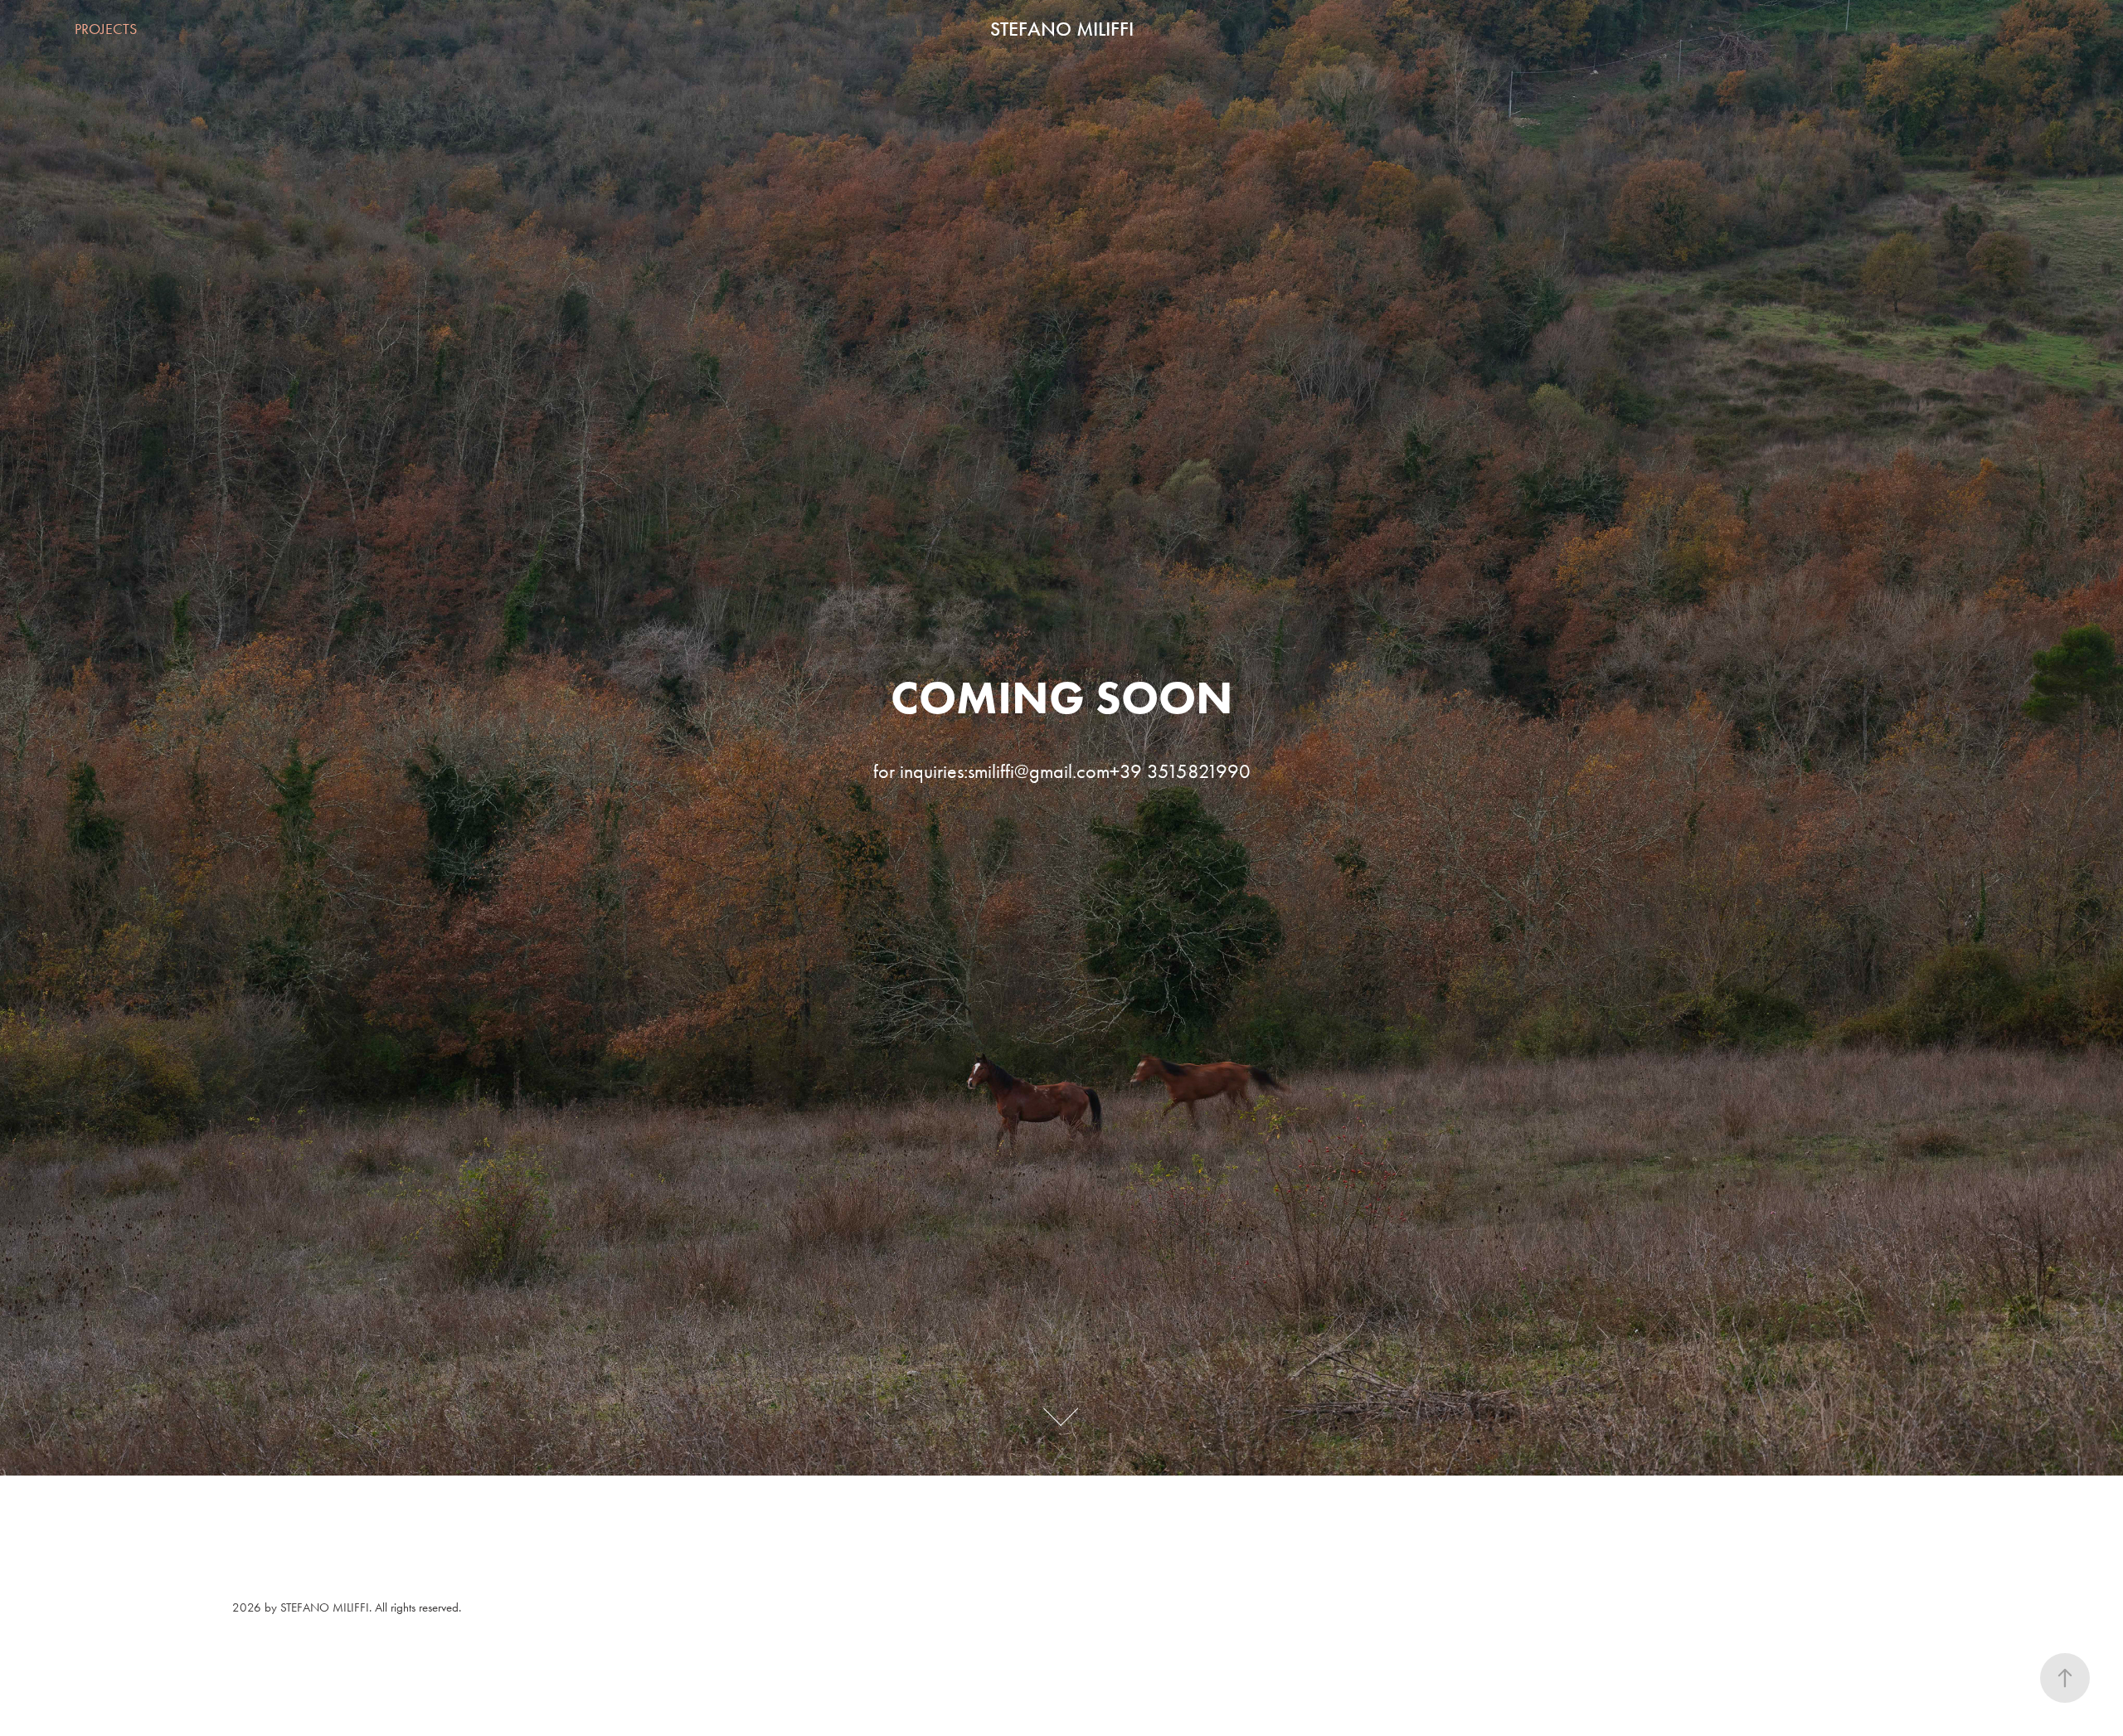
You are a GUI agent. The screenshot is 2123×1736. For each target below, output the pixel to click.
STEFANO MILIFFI (1062, 29)
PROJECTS (106, 29)
